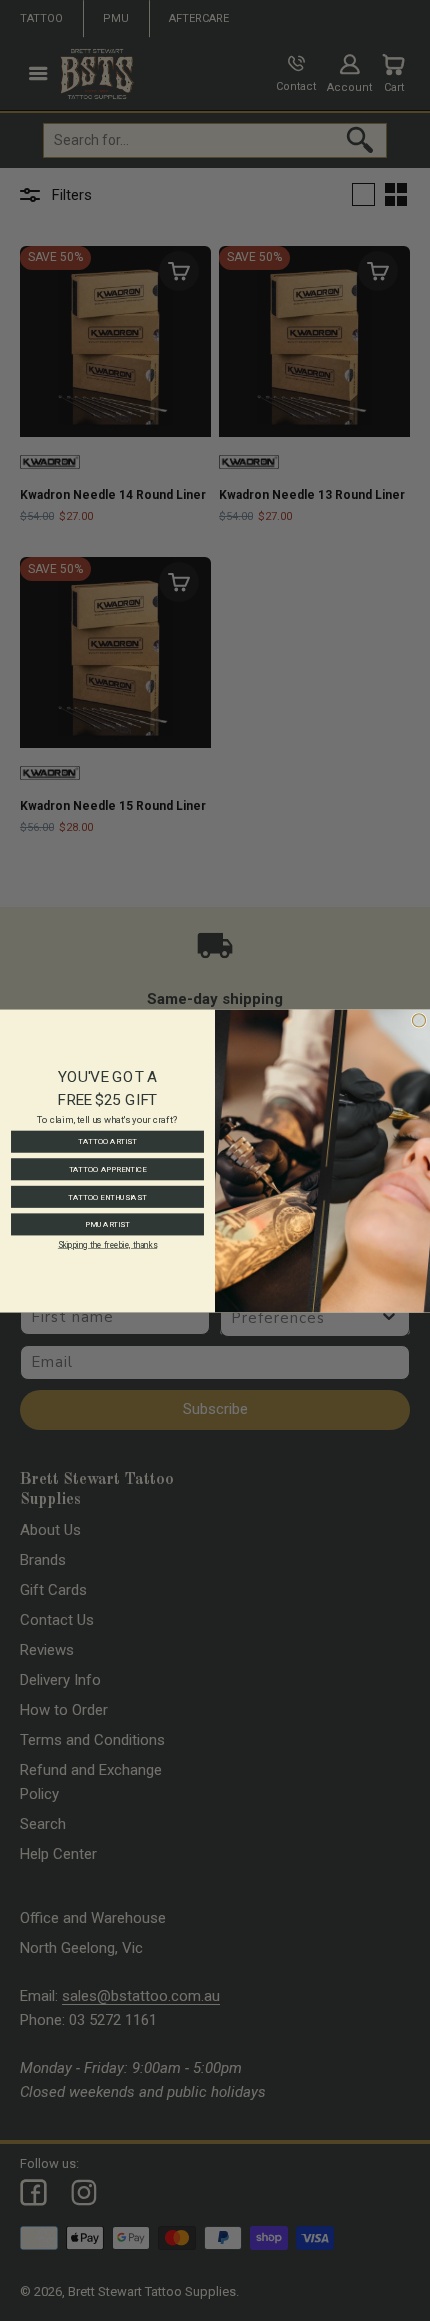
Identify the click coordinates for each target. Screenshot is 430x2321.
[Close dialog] (418, 1019)
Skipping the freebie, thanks (107, 1244)
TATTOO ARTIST (107, 1141)
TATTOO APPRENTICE (108, 1168)
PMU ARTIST (107, 1223)
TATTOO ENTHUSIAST (107, 1196)
